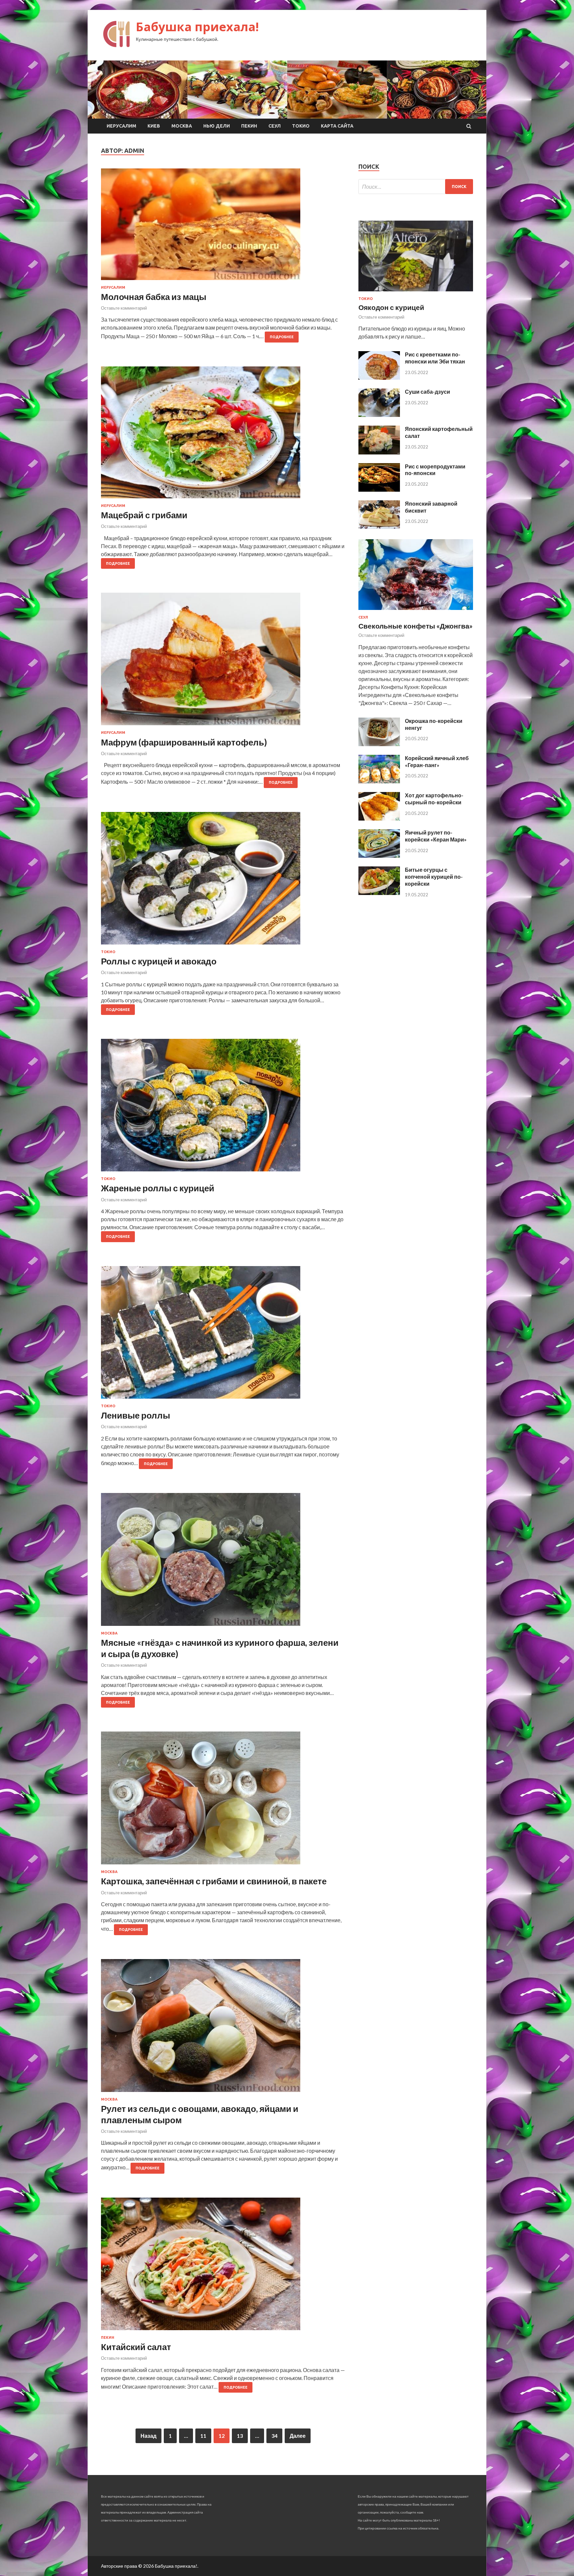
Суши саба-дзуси (428, 392)
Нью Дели (217, 126)
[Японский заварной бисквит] (379, 527)
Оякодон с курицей (391, 307)
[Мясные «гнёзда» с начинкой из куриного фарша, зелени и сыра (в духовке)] (223, 1562)
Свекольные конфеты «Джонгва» (416, 626)
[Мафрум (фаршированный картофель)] (223, 662)
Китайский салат (136, 2347)
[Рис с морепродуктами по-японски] (379, 490)
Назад (148, 2436)
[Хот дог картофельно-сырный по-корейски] (379, 818)
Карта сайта (337, 126)
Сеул (275, 126)
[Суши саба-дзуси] (379, 415)
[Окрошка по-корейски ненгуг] (379, 744)
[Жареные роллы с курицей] (223, 1108)
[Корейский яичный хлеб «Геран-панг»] (379, 781)
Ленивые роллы (136, 1415)
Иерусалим (121, 126)
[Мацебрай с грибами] (223, 435)
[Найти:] (416, 187)
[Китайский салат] (223, 2267)
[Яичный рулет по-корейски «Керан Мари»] (379, 856)
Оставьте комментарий (124, 308)
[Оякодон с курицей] (416, 293)
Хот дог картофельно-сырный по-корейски (434, 799)
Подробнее (282, 337)
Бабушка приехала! (197, 27)
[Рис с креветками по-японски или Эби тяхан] (379, 378)
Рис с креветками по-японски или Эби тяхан (435, 358)
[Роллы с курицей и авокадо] (223, 881)
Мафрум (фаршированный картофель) (184, 742)
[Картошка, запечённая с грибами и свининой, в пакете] (223, 1801)
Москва (182, 126)
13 (240, 2436)
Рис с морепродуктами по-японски (435, 470)
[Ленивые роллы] (223, 1335)
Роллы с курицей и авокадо (159, 961)
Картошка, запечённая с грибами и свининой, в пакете (214, 1881)
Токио (301, 126)
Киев (154, 126)
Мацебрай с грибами (144, 515)
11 (203, 2436)
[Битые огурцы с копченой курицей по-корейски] (379, 893)
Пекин (249, 126)
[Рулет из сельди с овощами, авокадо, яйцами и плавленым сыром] (223, 2028)
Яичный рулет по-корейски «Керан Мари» (436, 836)
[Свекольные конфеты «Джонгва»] (416, 611)
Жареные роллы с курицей (158, 1188)
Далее (298, 2436)
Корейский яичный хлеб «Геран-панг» (437, 761)
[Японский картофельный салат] (379, 452)
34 (274, 2436)
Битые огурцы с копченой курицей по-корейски (434, 877)
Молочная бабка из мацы (154, 297)
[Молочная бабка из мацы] (223, 227)
